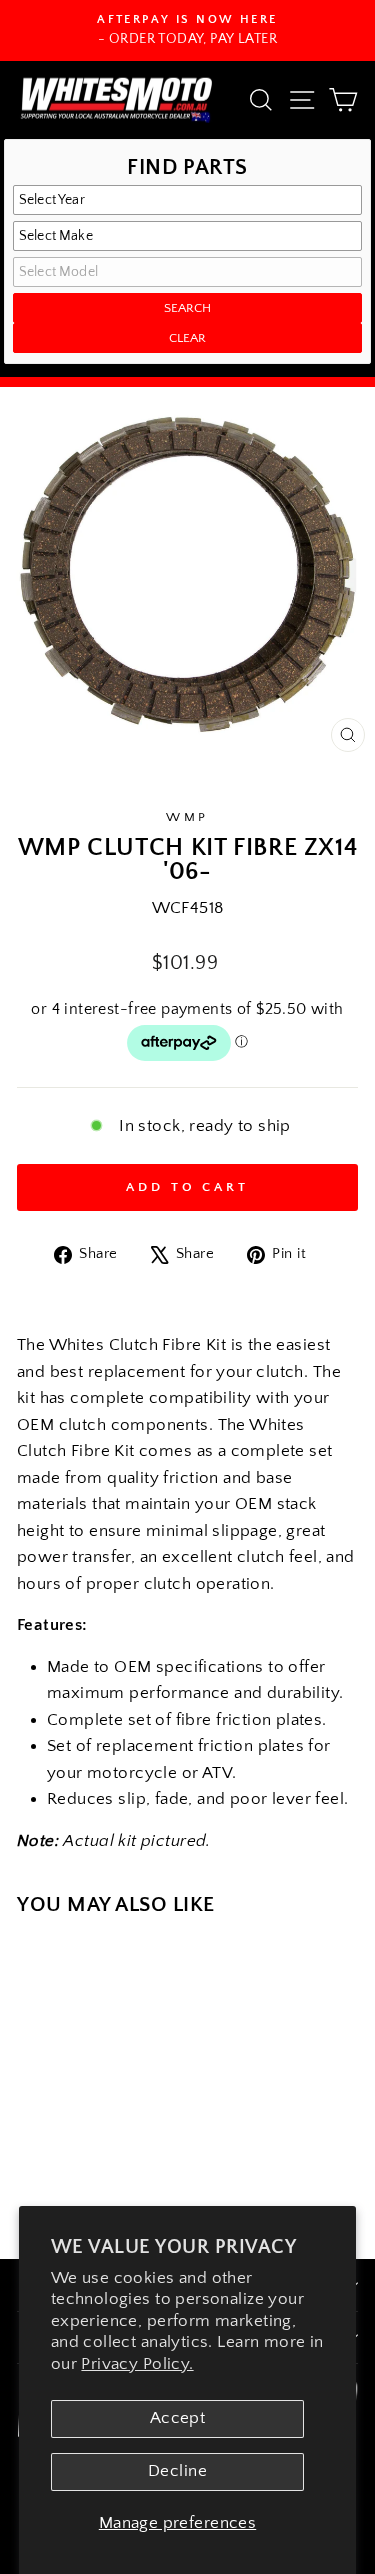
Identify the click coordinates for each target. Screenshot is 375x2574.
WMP (188, 817)
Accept (177, 2418)
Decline (177, 2471)
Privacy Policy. (137, 2364)
